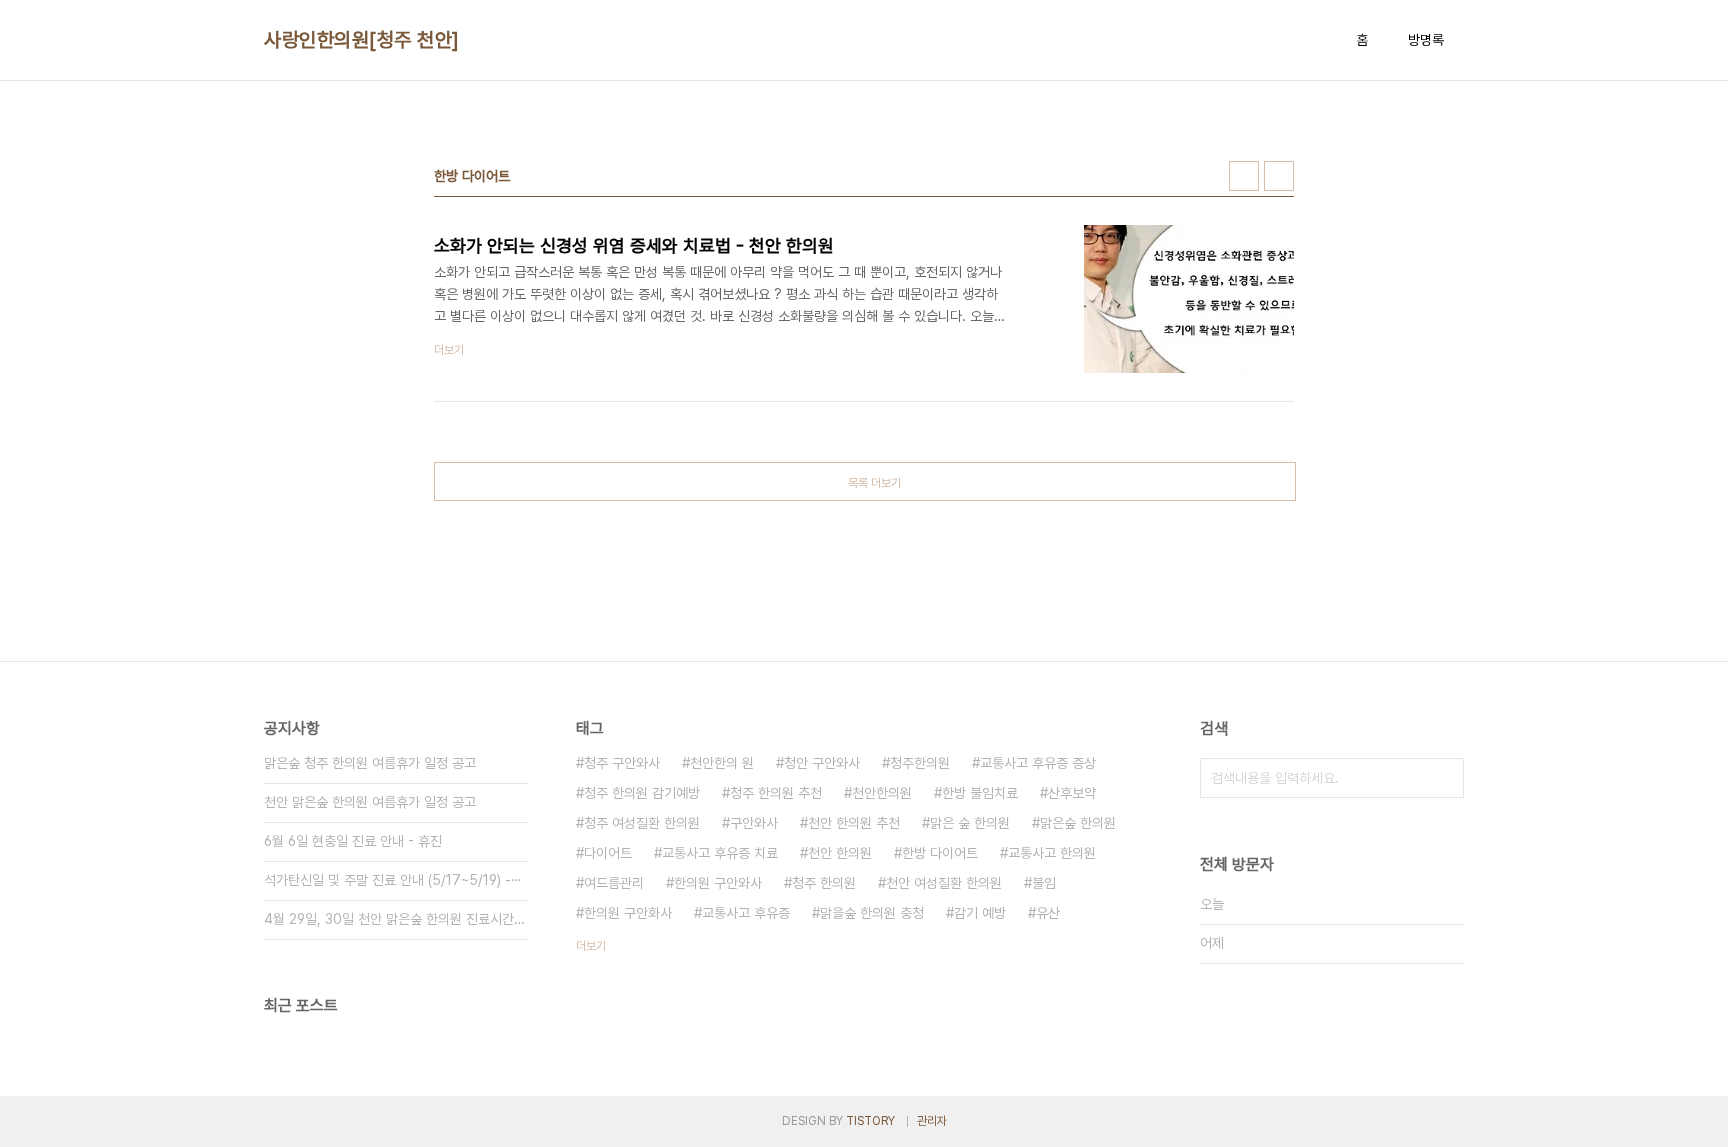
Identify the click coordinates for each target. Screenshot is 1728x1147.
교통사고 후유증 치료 (720, 853)
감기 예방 (980, 913)
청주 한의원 (824, 883)
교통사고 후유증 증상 (1038, 763)
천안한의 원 (722, 763)
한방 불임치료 (980, 793)
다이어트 (608, 853)
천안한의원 (882, 793)
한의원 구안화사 (628, 913)
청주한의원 (920, 763)
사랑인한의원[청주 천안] (362, 40)
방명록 (1426, 40)
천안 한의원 (840, 853)
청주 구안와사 (622, 763)
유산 (1048, 913)
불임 (1044, 883)
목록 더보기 (874, 483)
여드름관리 (614, 883)
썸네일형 (1244, 176)
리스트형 (1279, 176)
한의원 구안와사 (718, 883)
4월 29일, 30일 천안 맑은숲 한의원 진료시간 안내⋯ (396, 919)
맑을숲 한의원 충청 (872, 913)
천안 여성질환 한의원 (944, 883)
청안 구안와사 (822, 763)
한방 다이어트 (940, 853)
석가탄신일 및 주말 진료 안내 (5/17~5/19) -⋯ (393, 880)
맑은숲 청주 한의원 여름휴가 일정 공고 (370, 763)
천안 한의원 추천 (854, 823)
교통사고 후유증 (746, 913)
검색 (1444, 778)
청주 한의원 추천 (776, 793)
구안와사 (754, 823)
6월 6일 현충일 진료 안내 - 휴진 (353, 841)
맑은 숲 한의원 (970, 823)
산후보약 (1072, 793)
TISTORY (870, 1121)
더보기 (591, 946)
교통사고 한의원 (1052, 853)
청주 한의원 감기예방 (642, 793)
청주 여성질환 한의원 (642, 823)
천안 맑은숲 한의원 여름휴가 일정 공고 (370, 802)
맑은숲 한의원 (1078, 823)
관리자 (932, 1121)
